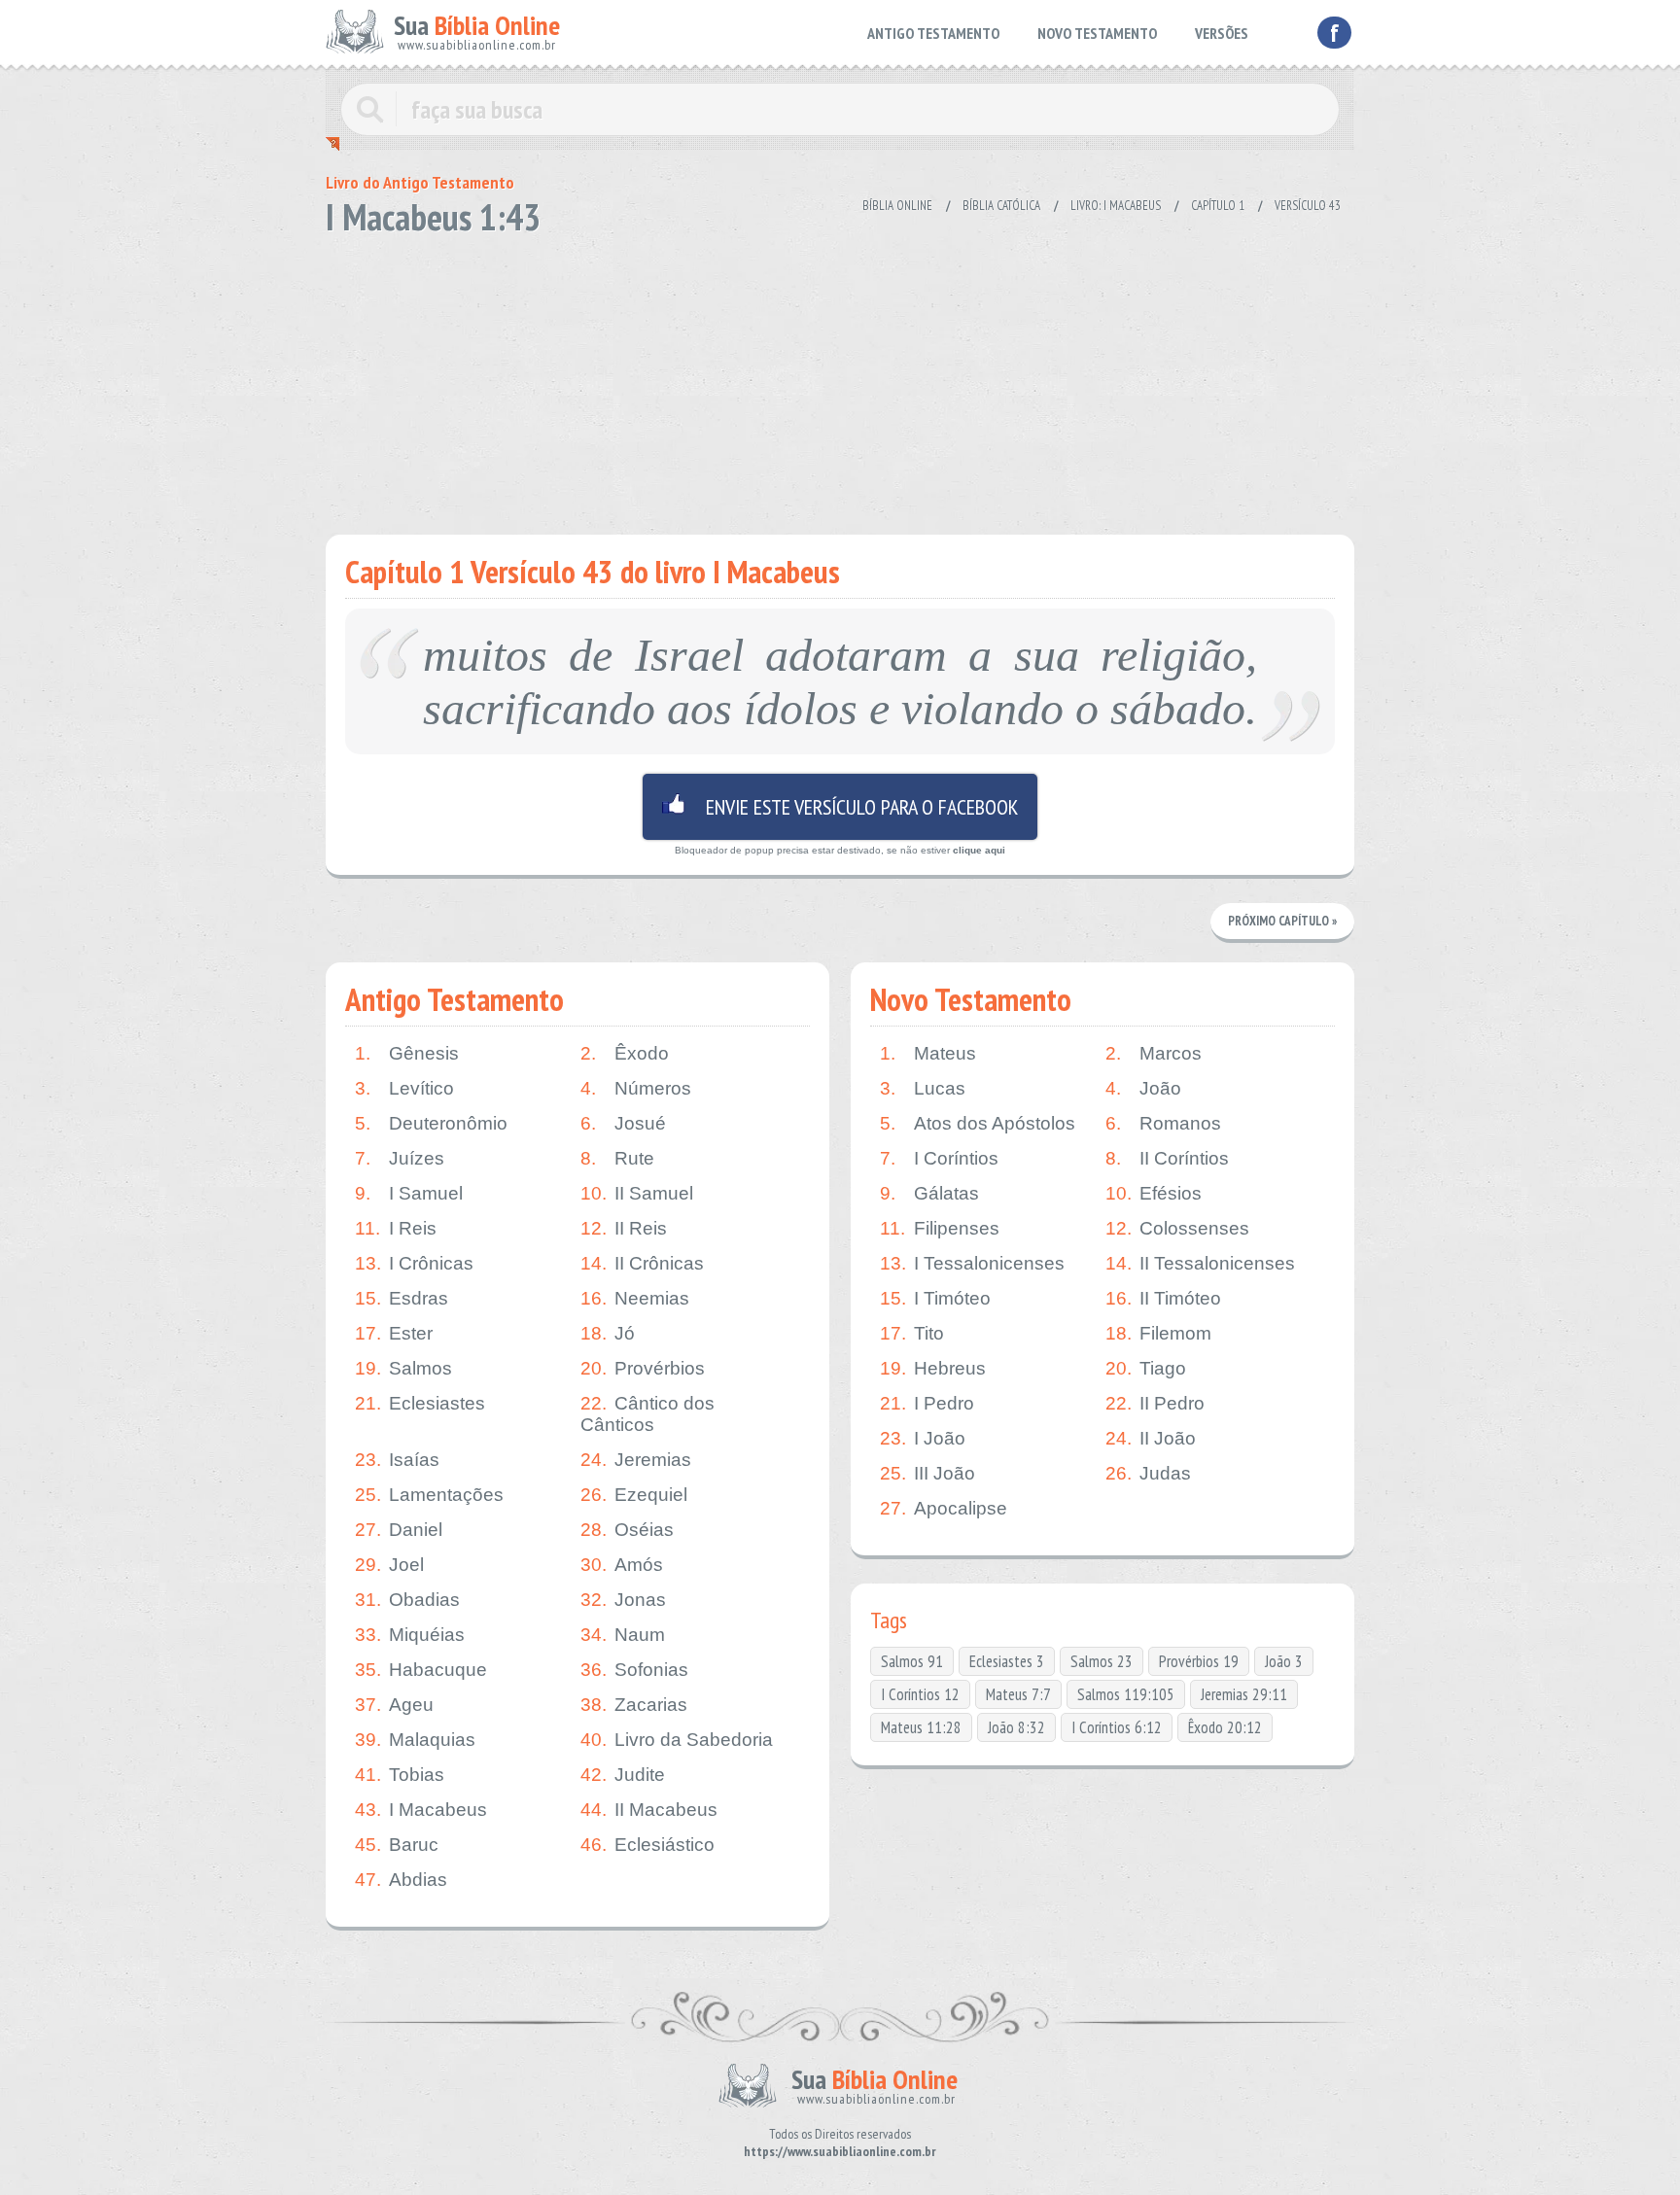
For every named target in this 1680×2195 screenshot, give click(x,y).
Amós (622, 1565)
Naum (623, 1635)
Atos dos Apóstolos (978, 1123)
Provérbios (643, 1368)
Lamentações (429, 1495)
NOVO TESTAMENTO (1097, 33)
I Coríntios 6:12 (1117, 1727)
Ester (394, 1333)
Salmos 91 (912, 1661)
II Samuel (637, 1193)
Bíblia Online (897, 206)
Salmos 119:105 (1126, 1694)
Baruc (397, 1845)
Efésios (1154, 1193)
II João (1151, 1438)
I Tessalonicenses (972, 1263)
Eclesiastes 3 (1007, 1661)
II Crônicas (642, 1263)
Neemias (635, 1298)
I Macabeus (421, 1810)
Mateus (928, 1053)
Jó (608, 1333)
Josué (623, 1123)
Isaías (397, 1460)
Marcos (1154, 1053)
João (1143, 1088)
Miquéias (410, 1635)
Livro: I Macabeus (1116, 206)
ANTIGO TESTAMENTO (933, 33)
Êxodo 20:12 (1225, 1727)
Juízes (400, 1158)
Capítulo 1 (1218, 206)
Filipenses (940, 1228)
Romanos (1163, 1123)
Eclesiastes (420, 1403)
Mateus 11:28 (921, 1727)
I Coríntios (939, 1158)
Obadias (407, 1600)
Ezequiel (634, 1495)
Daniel (399, 1530)
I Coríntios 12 (920, 1694)
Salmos (403, 1368)
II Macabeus (649, 1810)
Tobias (400, 1775)
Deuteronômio (431, 1123)
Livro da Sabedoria (677, 1740)
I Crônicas (414, 1263)
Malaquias (415, 1740)
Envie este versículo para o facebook (840, 807)
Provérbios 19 (1199, 1661)
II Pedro (1155, 1403)
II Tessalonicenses (1200, 1263)
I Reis (396, 1228)
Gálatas (929, 1193)
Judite (623, 1775)
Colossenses (1177, 1228)
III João (927, 1473)
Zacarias (634, 1705)
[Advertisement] (840, 379)
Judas (1148, 1473)
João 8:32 (1016, 1727)
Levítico (404, 1088)
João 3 (1284, 1661)
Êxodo (625, 1053)
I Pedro (927, 1403)
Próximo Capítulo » (1282, 921)
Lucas (923, 1088)
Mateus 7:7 (1018, 1694)
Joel (389, 1565)
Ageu (394, 1705)
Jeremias (636, 1460)
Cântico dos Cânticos (647, 1414)
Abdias (401, 1880)
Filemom (1158, 1333)
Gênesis (407, 1053)
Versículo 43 (1308, 206)
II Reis (624, 1228)
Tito (912, 1333)
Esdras (402, 1298)
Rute (617, 1158)
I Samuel (409, 1193)
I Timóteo (935, 1298)
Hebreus (933, 1368)
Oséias (627, 1530)
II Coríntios (1167, 1158)
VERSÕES (1222, 33)
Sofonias (634, 1670)
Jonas (623, 1600)
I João (923, 1438)
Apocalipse (944, 1508)
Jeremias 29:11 (1244, 1694)
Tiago (1146, 1368)
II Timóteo (1163, 1298)
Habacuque (421, 1670)
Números (636, 1088)
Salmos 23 (1102, 1661)
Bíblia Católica (1001, 206)
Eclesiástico (647, 1845)
